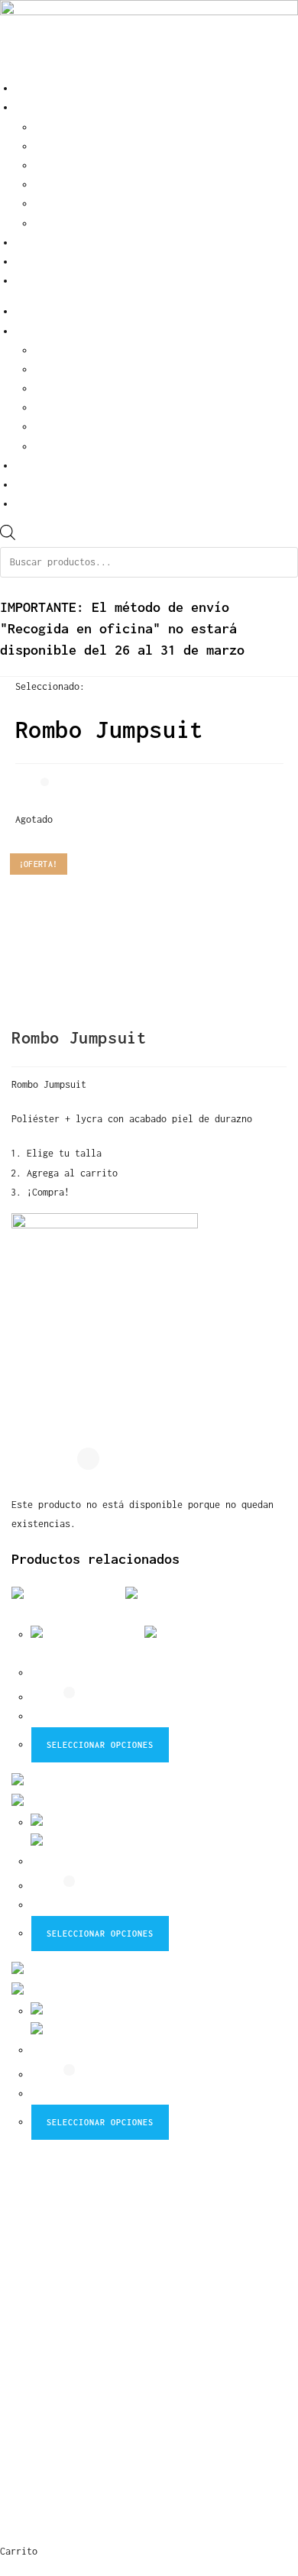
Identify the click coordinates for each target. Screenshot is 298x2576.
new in (50, 127)
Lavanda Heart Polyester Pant (105, 2050)
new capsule (42, 2216)
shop (26, 107)
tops (45, 204)
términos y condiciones (84, 2384)
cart (26, 281)
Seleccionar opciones (100, 1745)
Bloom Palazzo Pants (81, 1673)
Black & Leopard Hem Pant (95, 1861)
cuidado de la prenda (76, 2421)
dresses (53, 223)
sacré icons (42, 2252)
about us (37, 262)
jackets (53, 165)
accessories (64, 146)
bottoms (53, 184)
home (26, 88)
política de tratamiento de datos (122, 2457)
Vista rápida (63, 1654)
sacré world (45, 243)
